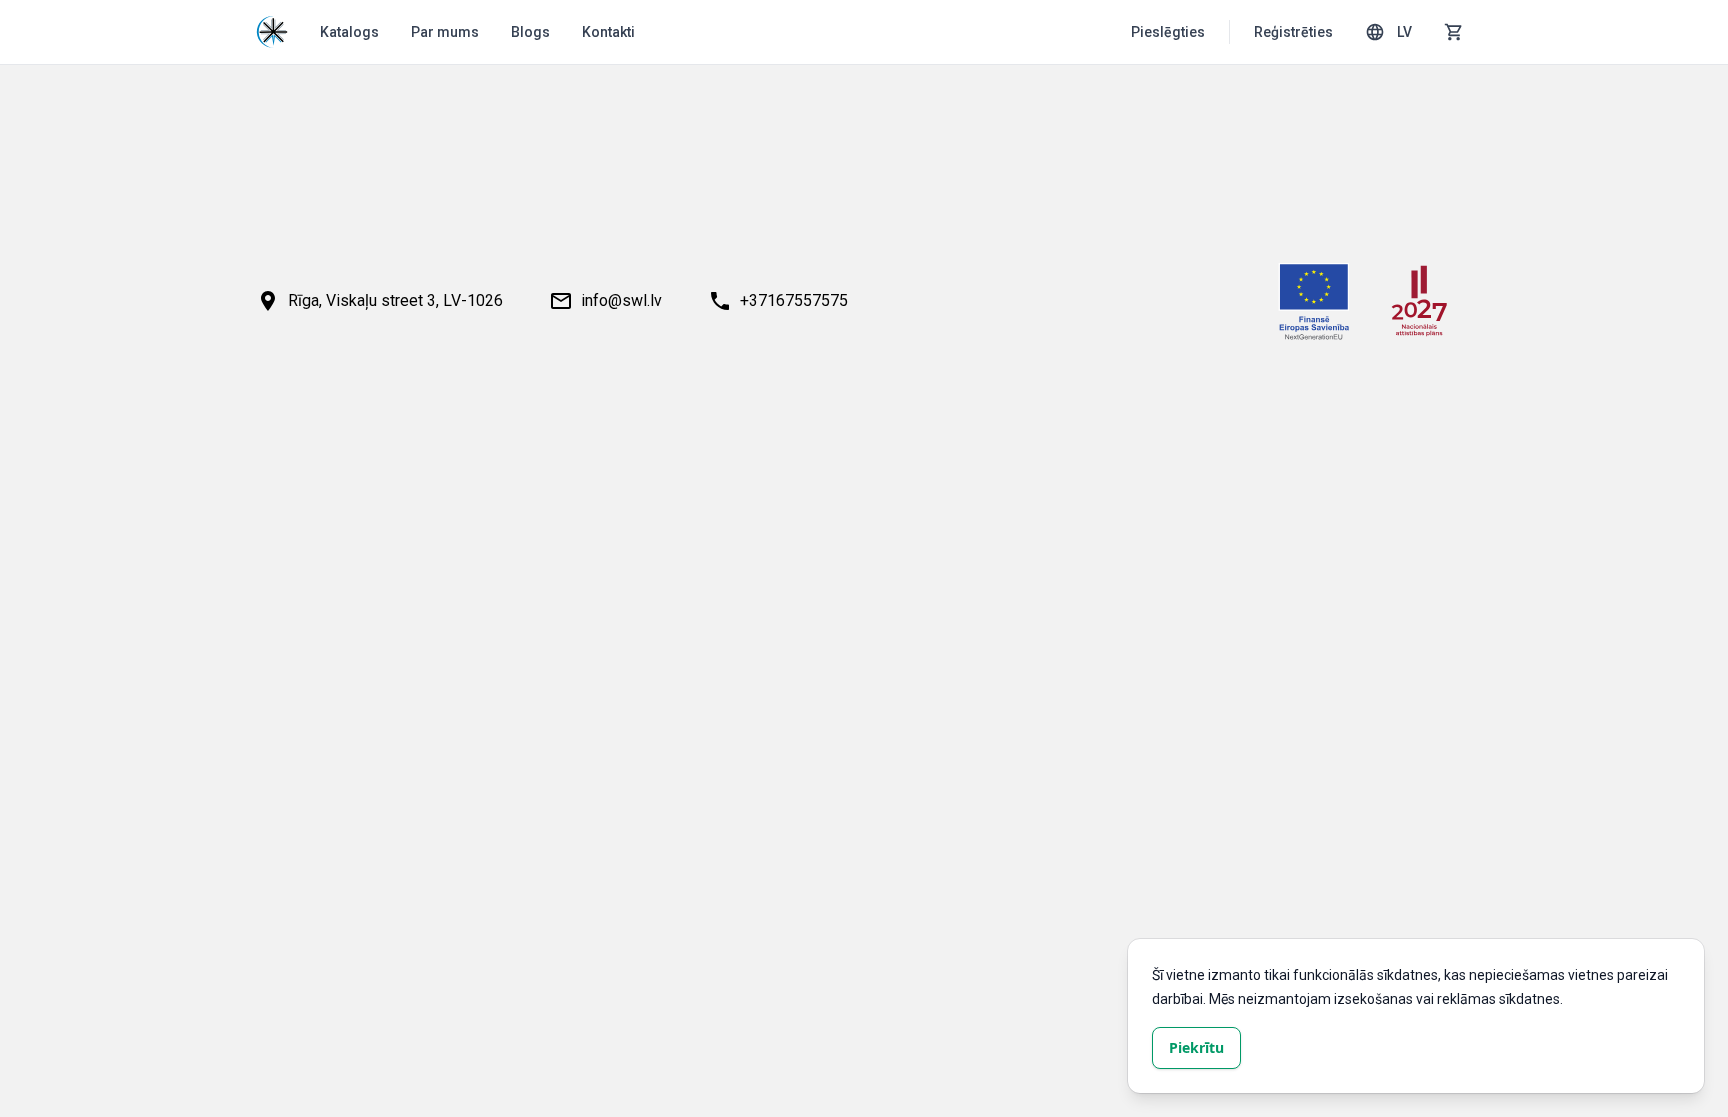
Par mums (445, 32)
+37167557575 (794, 300)
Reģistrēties (1293, 32)
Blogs (530, 32)
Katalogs (349, 32)
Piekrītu (1196, 1047)
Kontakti (608, 32)
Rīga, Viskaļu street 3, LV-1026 (395, 300)
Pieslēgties (1168, 32)
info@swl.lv (621, 300)
